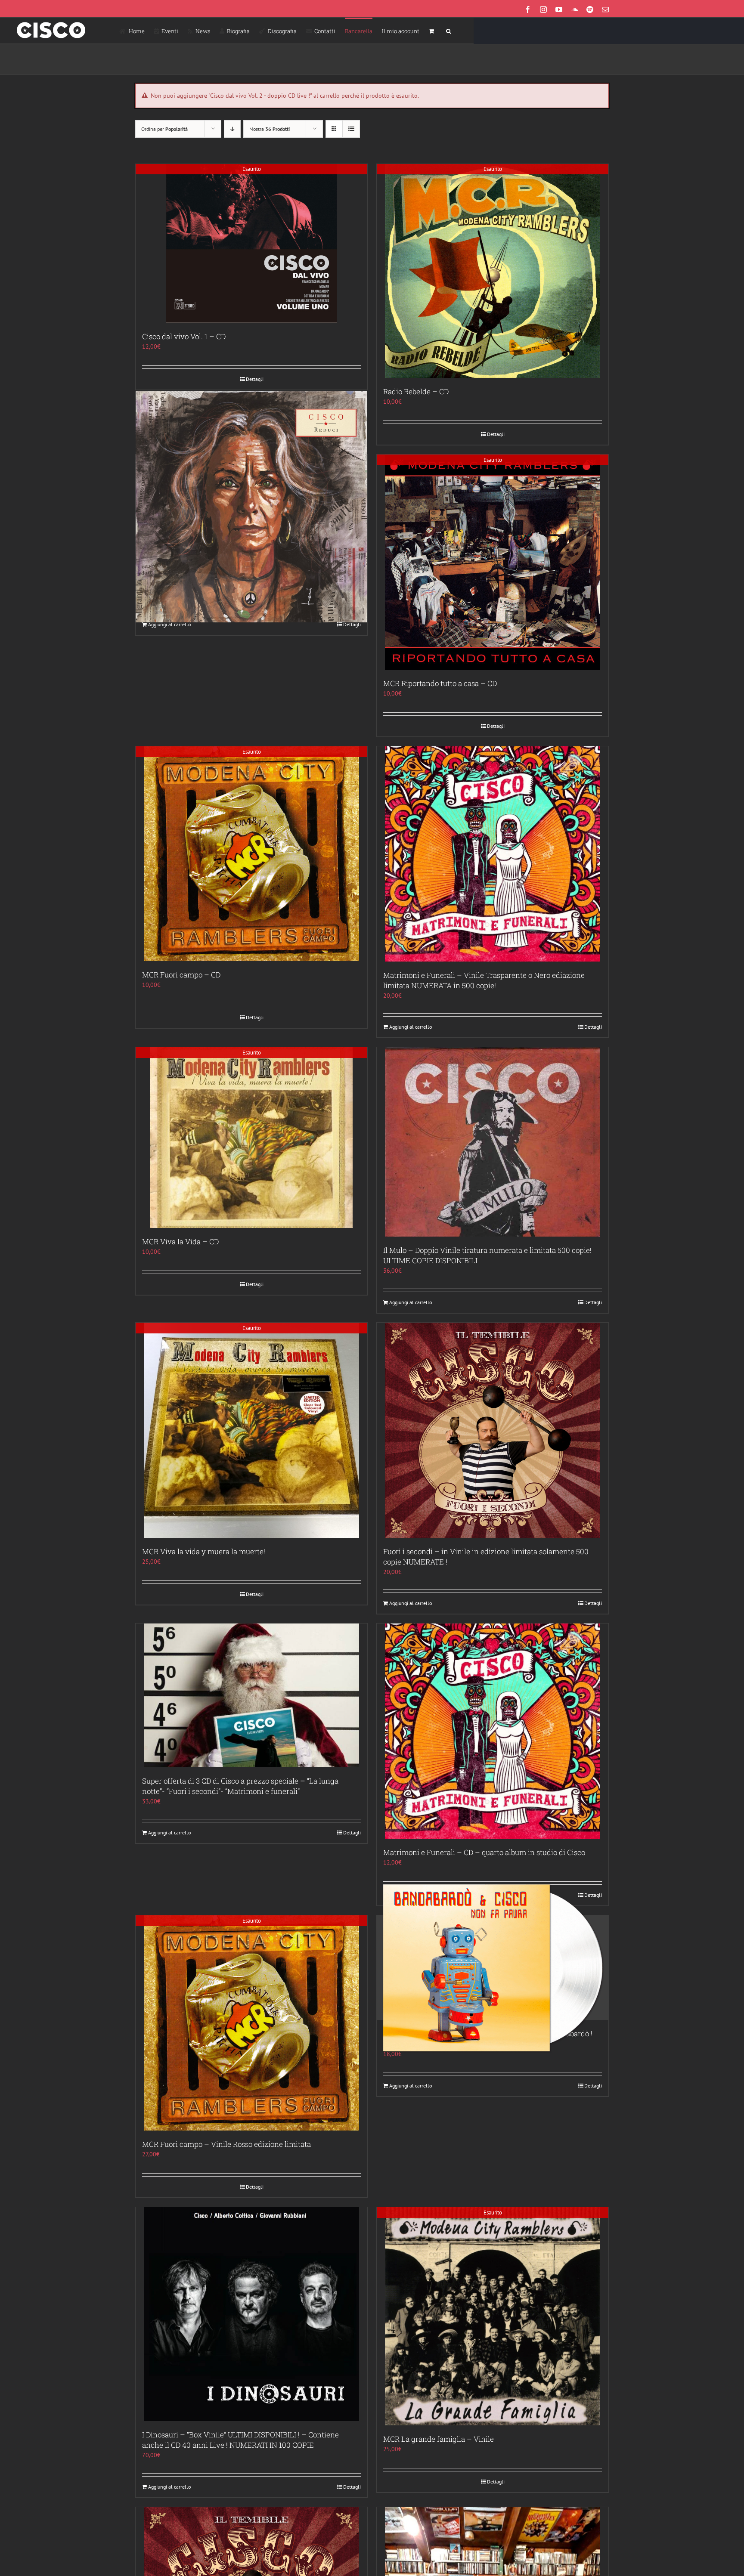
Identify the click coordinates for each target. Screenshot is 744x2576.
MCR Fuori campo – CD (181, 975)
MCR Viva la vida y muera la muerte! (204, 1551)
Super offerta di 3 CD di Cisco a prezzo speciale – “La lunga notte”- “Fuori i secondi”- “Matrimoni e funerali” (240, 1786)
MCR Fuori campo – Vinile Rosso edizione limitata (226, 2144)
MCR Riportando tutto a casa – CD (440, 683)
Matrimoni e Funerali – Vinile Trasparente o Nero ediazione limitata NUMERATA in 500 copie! (484, 980)
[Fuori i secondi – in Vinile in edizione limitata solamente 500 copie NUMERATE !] (493, 1430)
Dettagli (255, 379)
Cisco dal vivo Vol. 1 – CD (184, 336)
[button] (449, 31)
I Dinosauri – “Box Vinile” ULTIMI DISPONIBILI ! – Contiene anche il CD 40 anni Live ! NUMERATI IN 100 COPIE (240, 2440)
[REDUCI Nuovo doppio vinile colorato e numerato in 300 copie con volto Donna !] (251, 507)
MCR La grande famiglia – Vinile (439, 2439)
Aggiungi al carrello (169, 624)
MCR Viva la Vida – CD (180, 1242)
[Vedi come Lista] (351, 129)
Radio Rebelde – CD (416, 391)
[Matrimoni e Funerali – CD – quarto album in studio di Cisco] (493, 1731)
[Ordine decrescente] (232, 129)
